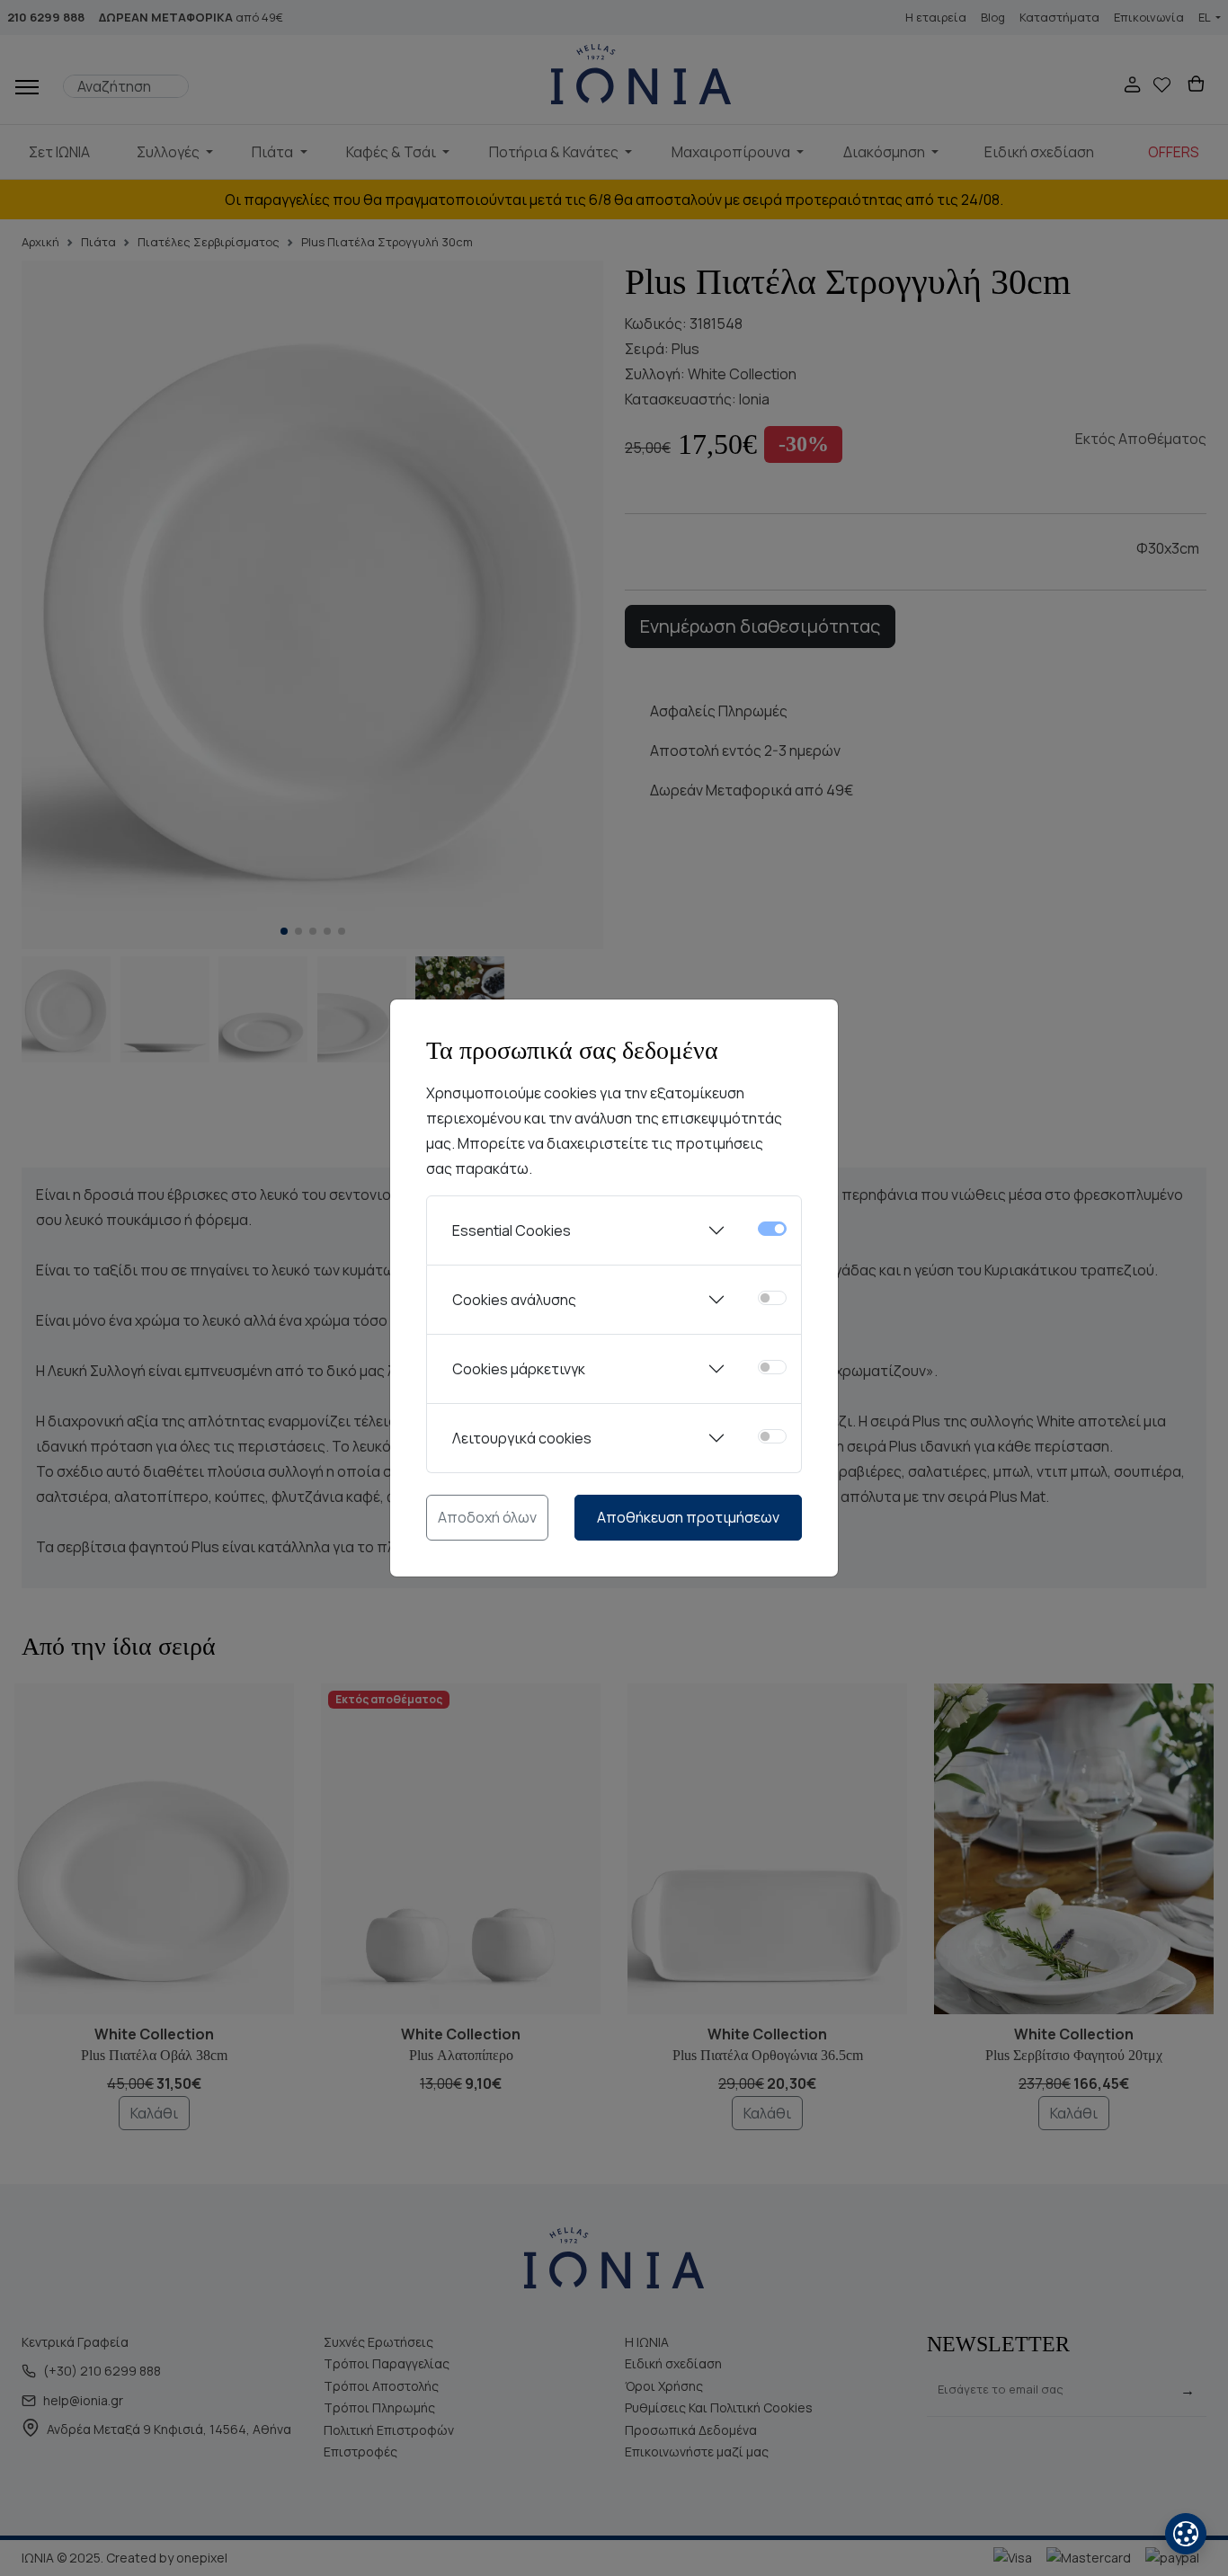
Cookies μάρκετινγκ (519, 1369)
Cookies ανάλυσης (514, 1300)
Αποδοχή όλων (487, 1517)
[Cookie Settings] (1186, 2534)
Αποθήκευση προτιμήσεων (688, 1517)
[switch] (772, 1298)
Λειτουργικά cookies (522, 1438)
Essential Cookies (512, 1230)
